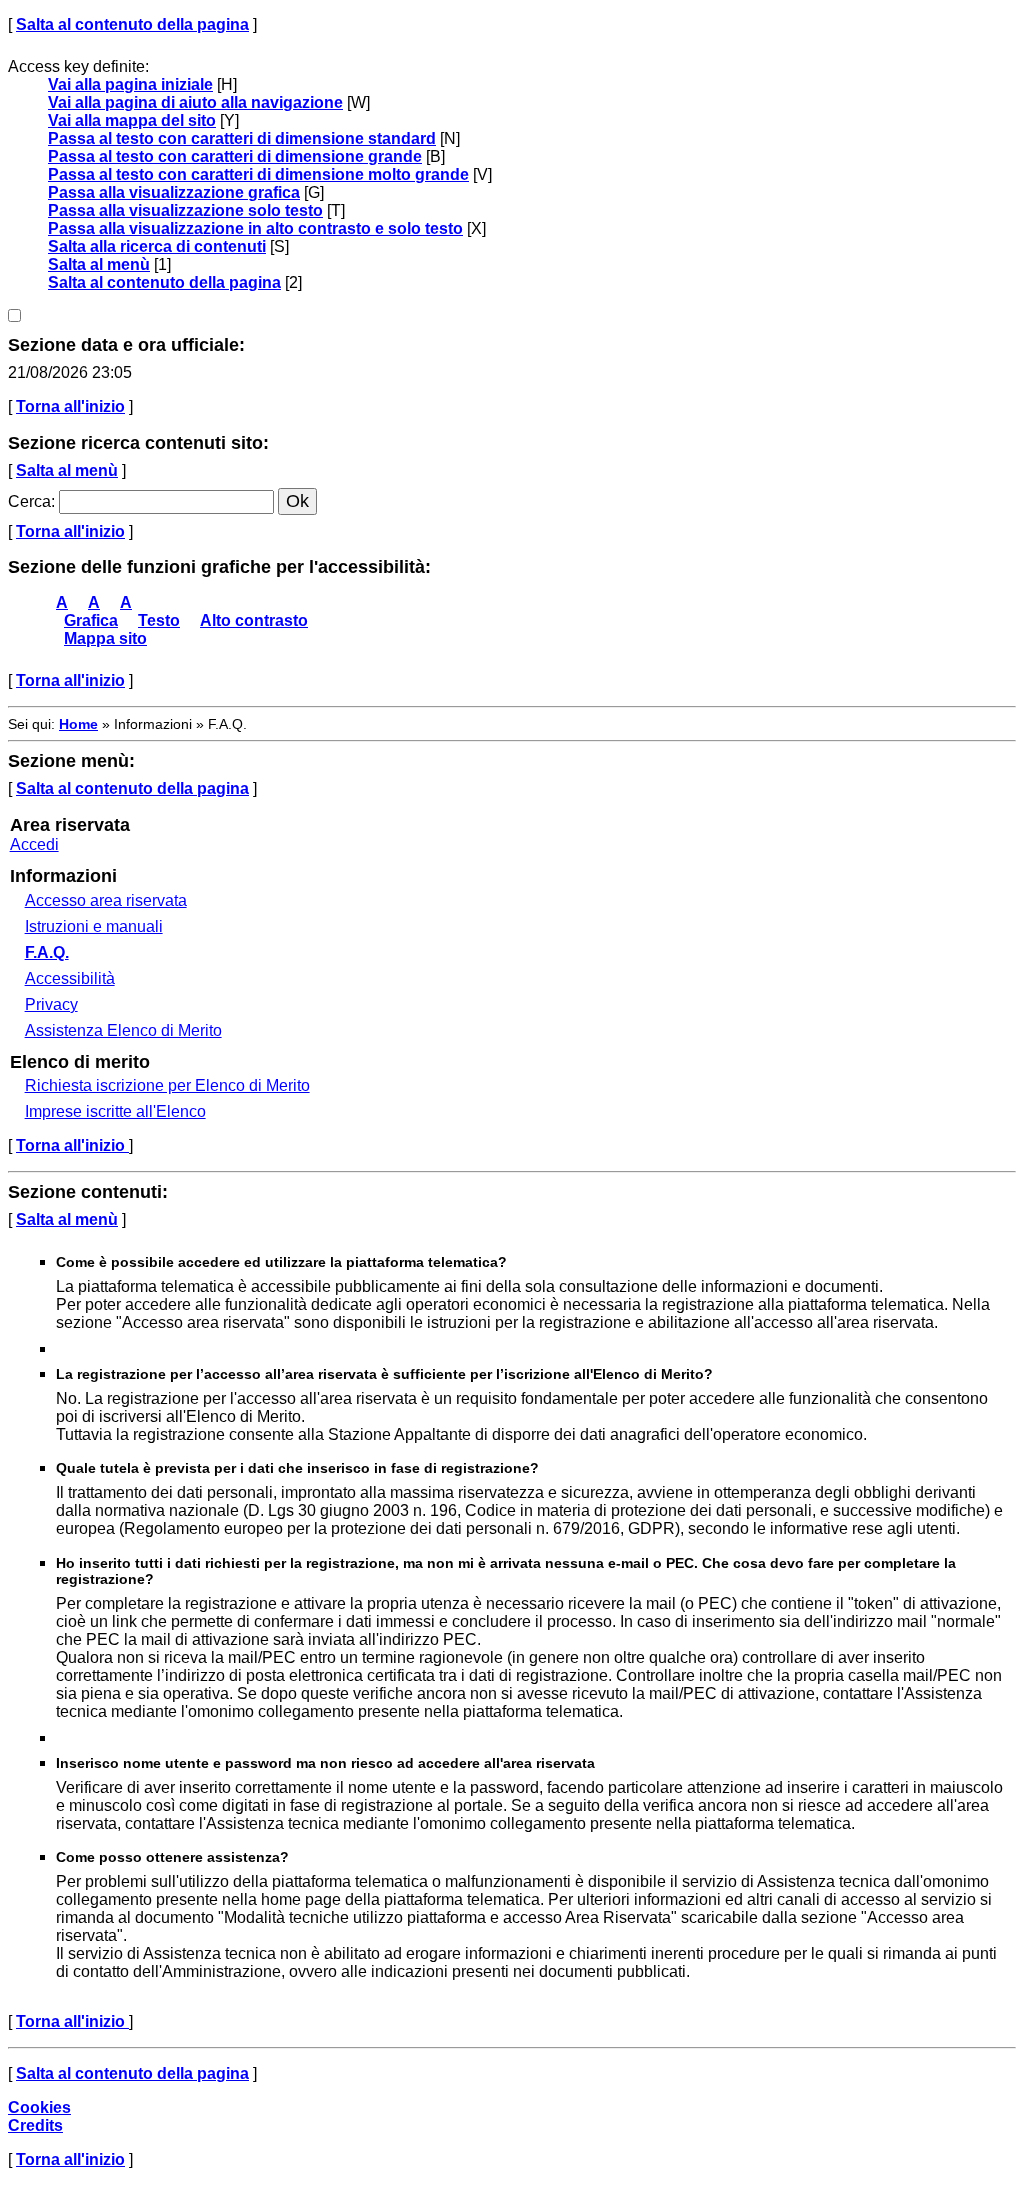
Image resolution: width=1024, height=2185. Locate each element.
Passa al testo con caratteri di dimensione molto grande (258, 174)
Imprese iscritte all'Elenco (115, 1111)
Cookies (39, 2107)
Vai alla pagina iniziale (130, 84)
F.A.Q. (47, 952)
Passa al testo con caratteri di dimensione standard (242, 138)
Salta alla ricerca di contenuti (157, 246)
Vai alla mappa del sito (132, 120)
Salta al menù (99, 264)
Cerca (29, 501)
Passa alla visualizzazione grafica (174, 192)
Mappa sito (105, 638)
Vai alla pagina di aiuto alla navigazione (195, 102)
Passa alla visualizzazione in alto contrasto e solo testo (255, 228)
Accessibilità (70, 978)
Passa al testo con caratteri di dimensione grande (235, 156)
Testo (159, 620)
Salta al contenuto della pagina (132, 24)
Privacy (51, 1004)
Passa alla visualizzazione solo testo (185, 210)
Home (78, 724)
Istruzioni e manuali (94, 926)
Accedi (34, 844)
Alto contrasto (254, 620)
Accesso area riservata (106, 900)
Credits (35, 2125)
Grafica (91, 620)
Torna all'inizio (70, 406)
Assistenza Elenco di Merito (123, 1030)
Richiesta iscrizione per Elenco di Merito (167, 1085)
